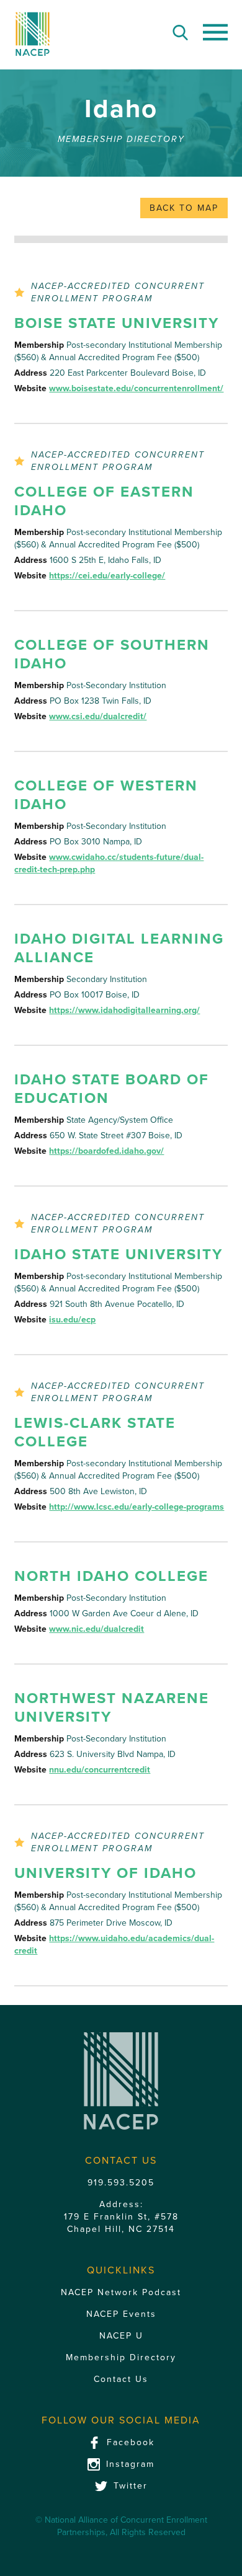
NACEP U (121, 2336)
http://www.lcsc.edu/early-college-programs (137, 1507)
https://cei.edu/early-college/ (107, 576)
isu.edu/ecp (72, 1320)
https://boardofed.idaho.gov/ (106, 1151)
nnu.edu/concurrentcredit (100, 1770)
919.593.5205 (121, 2183)
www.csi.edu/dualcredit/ (98, 716)
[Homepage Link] (32, 34)
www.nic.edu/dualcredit (96, 1629)
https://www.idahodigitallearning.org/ (124, 1010)
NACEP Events (121, 2314)
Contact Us (121, 2379)
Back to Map (184, 208)
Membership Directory (121, 2357)
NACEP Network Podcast (121, 2292)
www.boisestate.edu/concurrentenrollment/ (136, 388)
